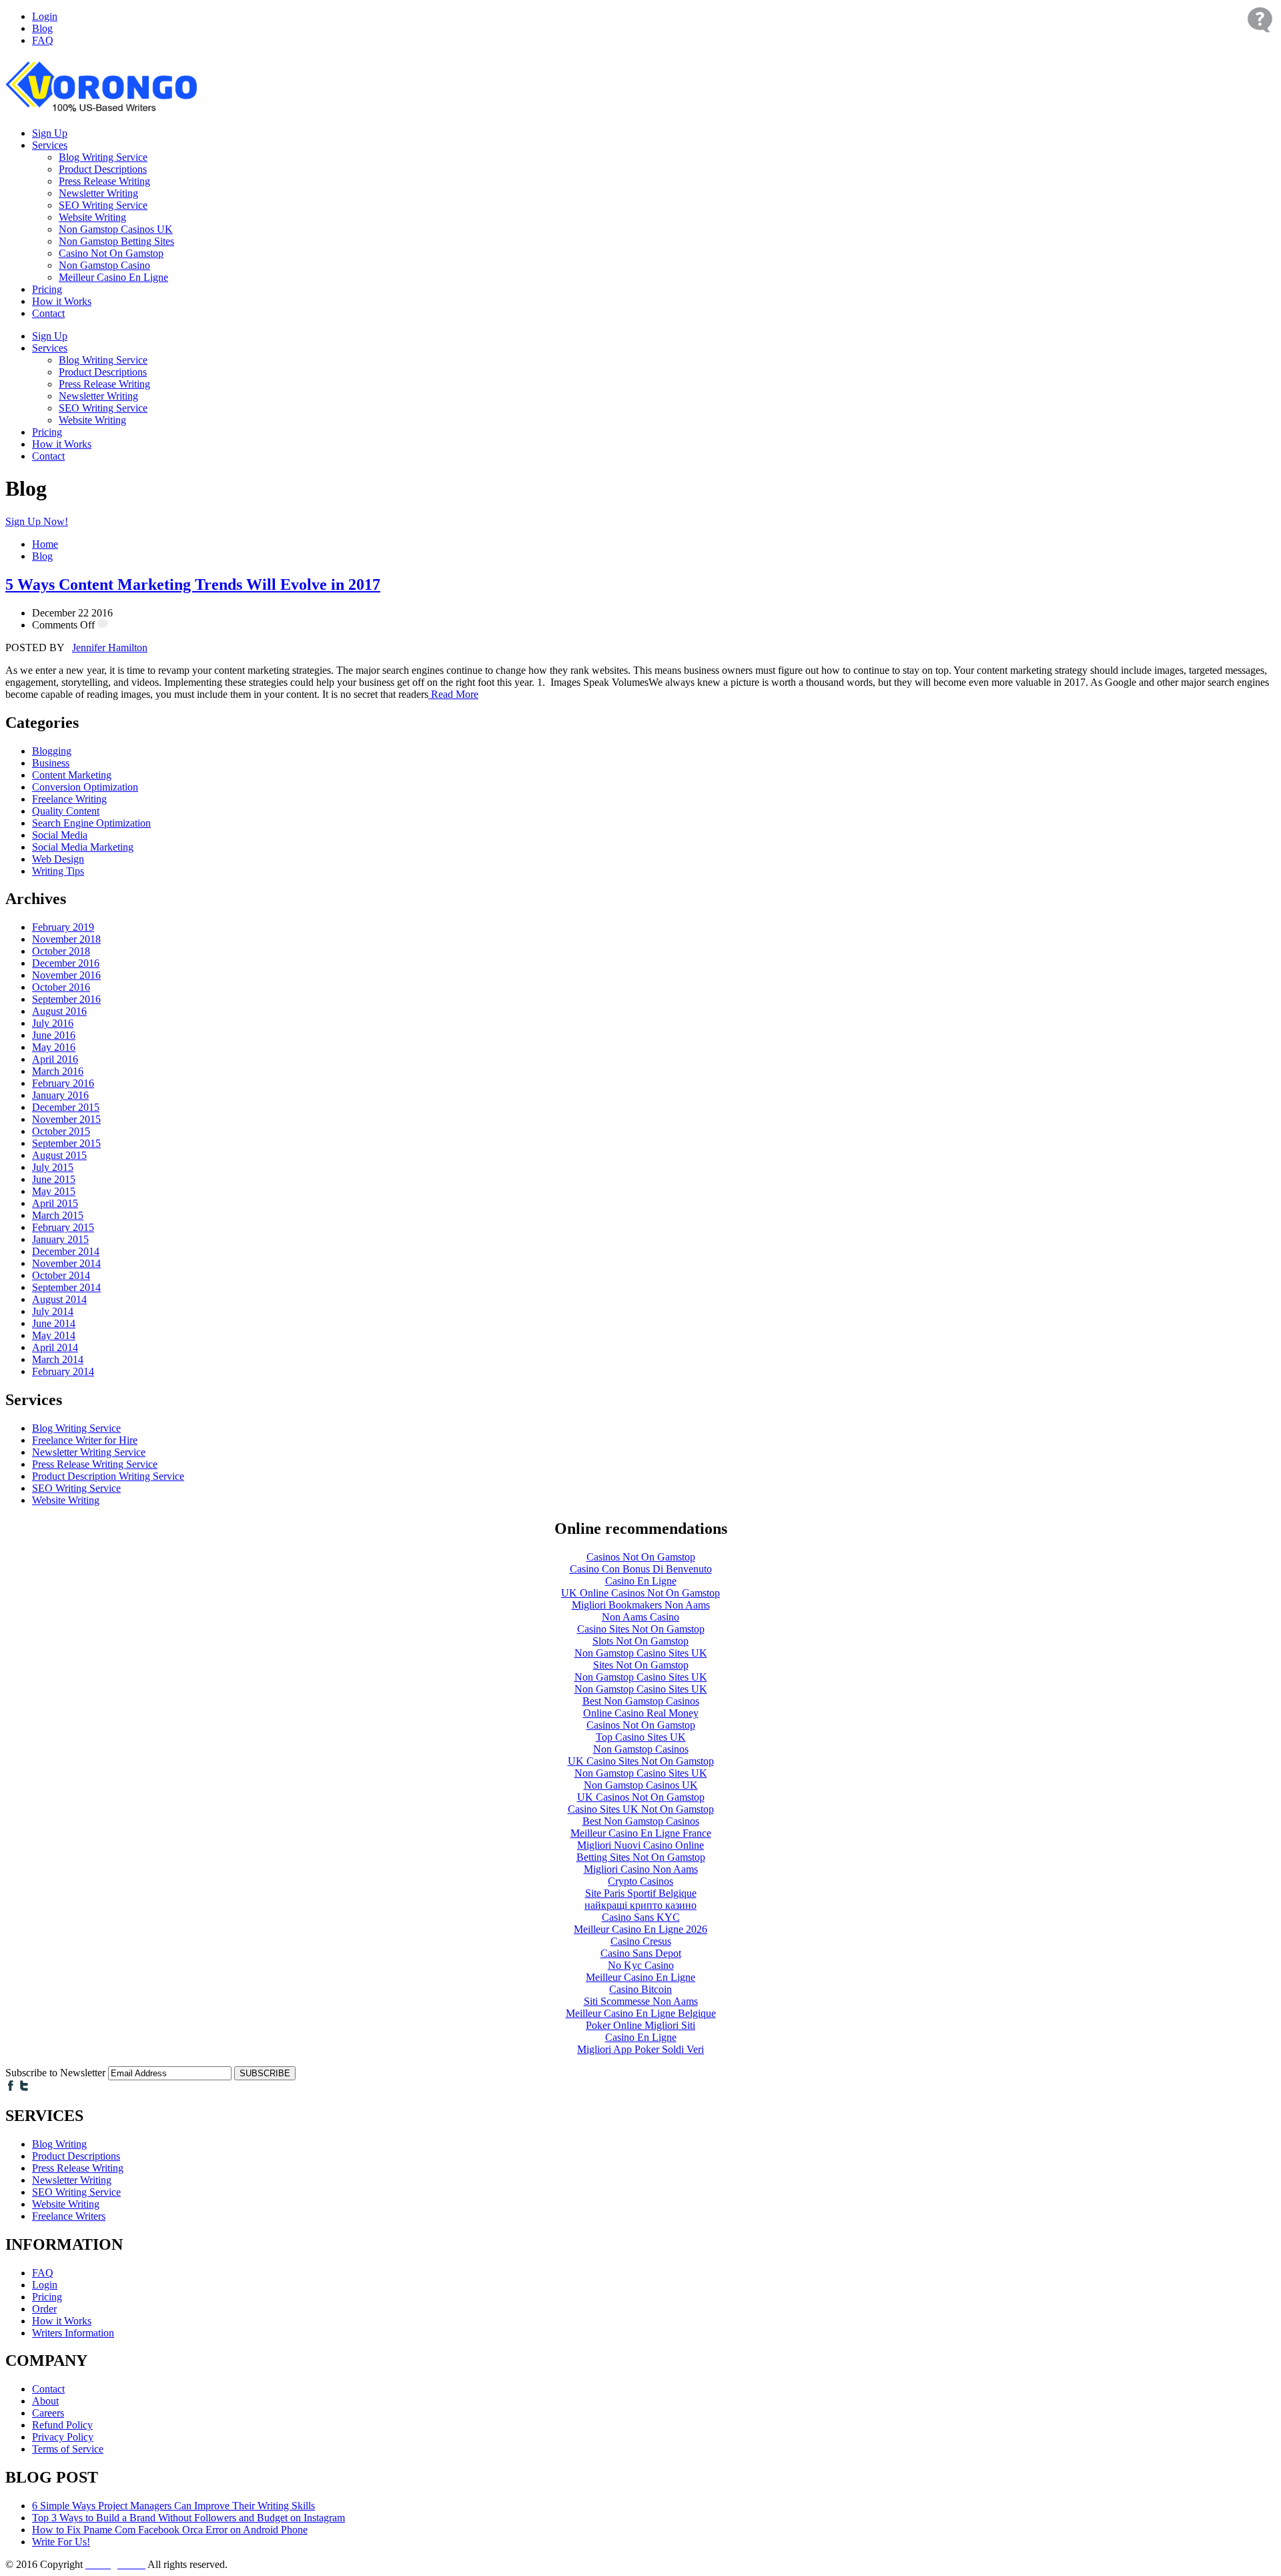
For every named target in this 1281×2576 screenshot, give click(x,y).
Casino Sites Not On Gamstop (641, 1629)
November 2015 (66, 1119)
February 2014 (63, 1371)
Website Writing (92, 217)
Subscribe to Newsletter (55, 2073)
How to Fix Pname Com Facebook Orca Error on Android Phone (170, 2530)
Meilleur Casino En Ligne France (641, 1833)
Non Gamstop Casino (104, 265)
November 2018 (66, 939)
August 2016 (59, 1011)
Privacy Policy (63, 2437)
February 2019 (63, 927)
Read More (453, 694)
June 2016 (54, 1035)
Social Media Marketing (83, 847)
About (45, 2401)
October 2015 (61, 1131)
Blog (42, 28)
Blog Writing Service (103, 157)
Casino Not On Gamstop (111, 253)
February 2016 (63, 1083)
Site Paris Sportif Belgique (641, 1893)
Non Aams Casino (640, 1617)
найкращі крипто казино (640, 1905)
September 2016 (66, 999)
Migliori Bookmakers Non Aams (641, 1605)
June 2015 (54, 1179)
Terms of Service (68, 2449)
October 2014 (61, 1275)
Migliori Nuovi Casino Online (640, 1845)
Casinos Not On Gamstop (641, 1557)
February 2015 (63, 1227)
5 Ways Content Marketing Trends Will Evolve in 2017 (193, 584)
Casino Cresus (641, 1941)
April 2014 (55, 1347)
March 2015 (58, 1215)
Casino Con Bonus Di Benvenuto (641, 1569)
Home (45, 544)
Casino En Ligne (641, 1581)
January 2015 (60, 1239)
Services (50, 145)
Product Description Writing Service (108, 1476)
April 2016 (55, 1059)
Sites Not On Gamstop (641, 1665)
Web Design (58, 859)
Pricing (47, 289)
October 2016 (61, 987)
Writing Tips (58, 871)
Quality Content (66, 811)
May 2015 (54, 1191)
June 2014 (54, 1323)
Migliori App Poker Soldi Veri (640, 2049)
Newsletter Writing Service (89, 1452)
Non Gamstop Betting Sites (116, 241)
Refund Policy (62, 2425)
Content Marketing (72, 775)
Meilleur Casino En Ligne (113, 277)
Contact (48, 313)
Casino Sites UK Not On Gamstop (641, 1809)
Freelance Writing (69, 799)
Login (45, 16)
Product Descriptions (103, 169)
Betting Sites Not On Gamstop (641, 1857)
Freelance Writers (69, 2216)
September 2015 (66, 1143)
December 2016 (66, 963)
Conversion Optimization (85, 787)
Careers (48, 2413)
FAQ (43, 40)
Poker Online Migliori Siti (640, 2025)
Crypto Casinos (640, 1881)
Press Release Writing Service (95, 1464)
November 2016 (66, 975)
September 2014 (66, 1287)
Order (44, 2309)
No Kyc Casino (641, 1965)
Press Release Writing (104, 181)
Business (51, 763)
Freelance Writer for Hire (85, 1440)
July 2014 (53, 1311)
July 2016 (53, 1023)
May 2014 (54, 1335)
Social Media (60, 835)
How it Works (62, 301)
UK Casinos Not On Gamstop (641, 1797)
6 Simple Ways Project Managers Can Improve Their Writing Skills (173, 2506)
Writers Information (73, 2333)
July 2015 (53, 1167)
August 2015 (59, 1155)
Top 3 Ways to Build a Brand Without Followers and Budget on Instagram (188, 2518)
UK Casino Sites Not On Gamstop (641, 1761)
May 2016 (54, 1047)
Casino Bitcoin (640, 1989)
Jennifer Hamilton (110, 648)
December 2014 (66, 1251)
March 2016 (58, 1071)
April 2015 (55, 1203)
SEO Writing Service (103, 205)
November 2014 (66, 1263)
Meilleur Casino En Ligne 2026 (640, 1929)
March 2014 (58, 1359)
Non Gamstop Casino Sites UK (641, 1653)
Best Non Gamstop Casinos (641, 1701)
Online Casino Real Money (641, 1713)
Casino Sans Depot (641, 1953)
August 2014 (59, 1299)
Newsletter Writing (98, 193)
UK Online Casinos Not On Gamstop (640, 1593)
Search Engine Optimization (91, 823)
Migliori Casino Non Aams (641, 1869)
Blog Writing (59, 2144)
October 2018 (61, 951)
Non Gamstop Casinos (641, 1749)
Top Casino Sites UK (641, 1737)
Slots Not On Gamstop (640, 1641)
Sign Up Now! (37, 521)
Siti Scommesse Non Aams (641, 2001)
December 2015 (66, 1107)
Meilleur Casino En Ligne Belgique (641, 2013)
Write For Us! (61, 2542)
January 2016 (60, 1095)
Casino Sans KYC (641, 1917)
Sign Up (50, 133)
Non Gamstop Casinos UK (116, 229)
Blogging (52, 751)
